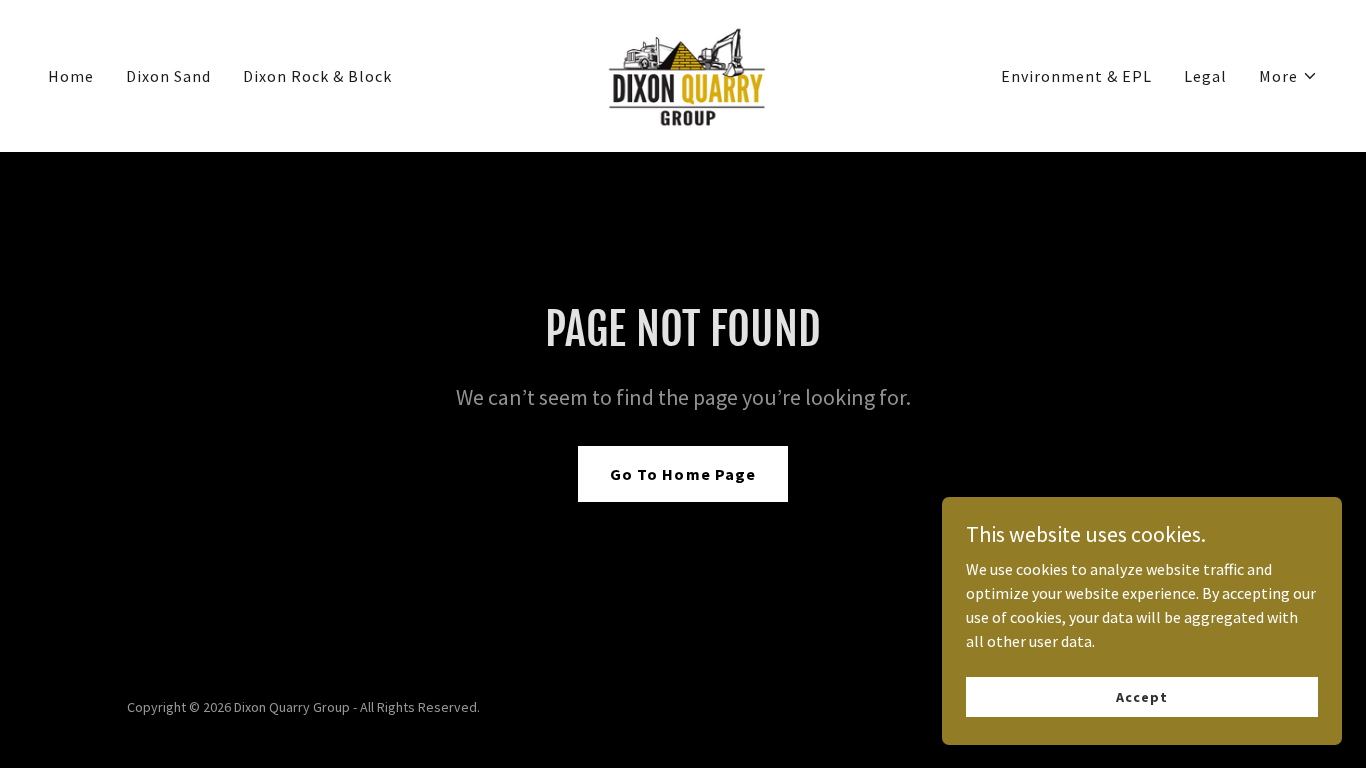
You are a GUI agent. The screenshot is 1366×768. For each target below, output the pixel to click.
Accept (1141, 696)
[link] (683, 74)
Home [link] (71, 76)
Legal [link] (1205, 76)
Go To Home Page (682, 474)
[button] (1288, 76)
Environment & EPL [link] (1076, 76)
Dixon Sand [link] (168, 76)
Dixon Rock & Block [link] (317, 76)
